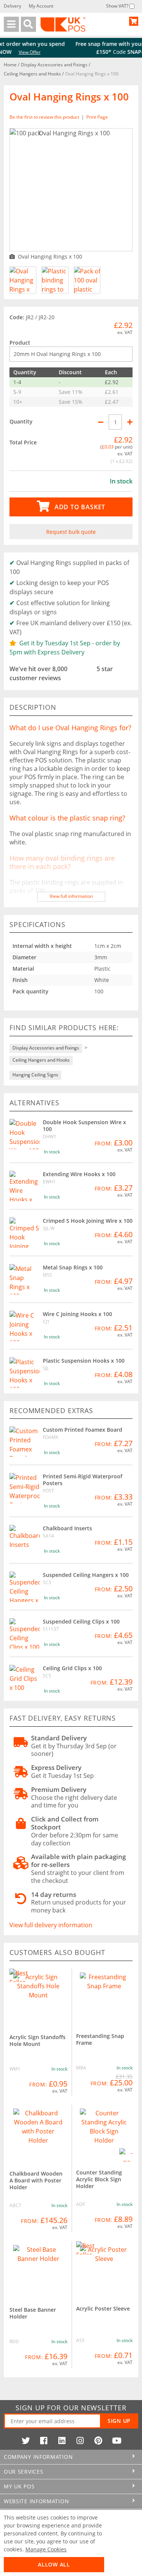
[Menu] (11, 24)
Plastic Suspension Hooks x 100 (84, 1361)
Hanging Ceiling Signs (35, 1075)
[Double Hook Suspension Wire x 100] (25, 1134)
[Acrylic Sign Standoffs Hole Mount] (38, 1998)
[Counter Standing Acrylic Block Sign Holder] (105, 2133)
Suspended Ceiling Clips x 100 (81, 1621)
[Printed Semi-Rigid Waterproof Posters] (25, 1488)
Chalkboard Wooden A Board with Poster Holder (36, 2180)
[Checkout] (134, 21)
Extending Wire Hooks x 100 (79, 1174)
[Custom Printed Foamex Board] (25, 1442)
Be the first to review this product (45, 117)
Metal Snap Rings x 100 (73, 1267)
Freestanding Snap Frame (100, 2039)
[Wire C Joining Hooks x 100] (25, 1326)
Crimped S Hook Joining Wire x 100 (88, 1221)
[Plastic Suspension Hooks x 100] (25, 1373)
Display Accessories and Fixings (55, 65)
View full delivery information (51, 1925)
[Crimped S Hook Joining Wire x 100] (25, 1233)
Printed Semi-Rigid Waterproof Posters (83, 1480)
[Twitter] (26, 2441)
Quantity (21, 421)
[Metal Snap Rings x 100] (25, 1279)
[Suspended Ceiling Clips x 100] (25, 1633)
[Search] (28, 24)
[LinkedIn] (62, 2441)
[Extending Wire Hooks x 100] (25, 1186)
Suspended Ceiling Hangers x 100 (86, 1575)
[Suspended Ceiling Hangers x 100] (25, 1587)
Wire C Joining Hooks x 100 (77, 1314)
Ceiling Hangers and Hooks (33, 74)
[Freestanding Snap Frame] (105, 1997)
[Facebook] (44, 2441)
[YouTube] (117, 2441)
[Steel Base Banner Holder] (38, 2270)
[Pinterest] (98, 2441)
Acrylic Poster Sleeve (103, 2309)
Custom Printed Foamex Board (83, 1430)
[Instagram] (80, 2441)
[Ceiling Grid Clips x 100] (25, 1680)
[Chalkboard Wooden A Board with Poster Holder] (38, 2134)
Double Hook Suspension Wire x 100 (84, 1126)
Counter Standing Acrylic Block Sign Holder (99, 2179)
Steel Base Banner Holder (33, 2313)
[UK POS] (63, 24)
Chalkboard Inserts (67, 1528)
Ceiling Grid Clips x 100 (72, 1668)
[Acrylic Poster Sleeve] (105, 2270)
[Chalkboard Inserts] (25, 1540)
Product (20, 343)
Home (11, 65)
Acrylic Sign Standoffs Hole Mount (37, 2040)
